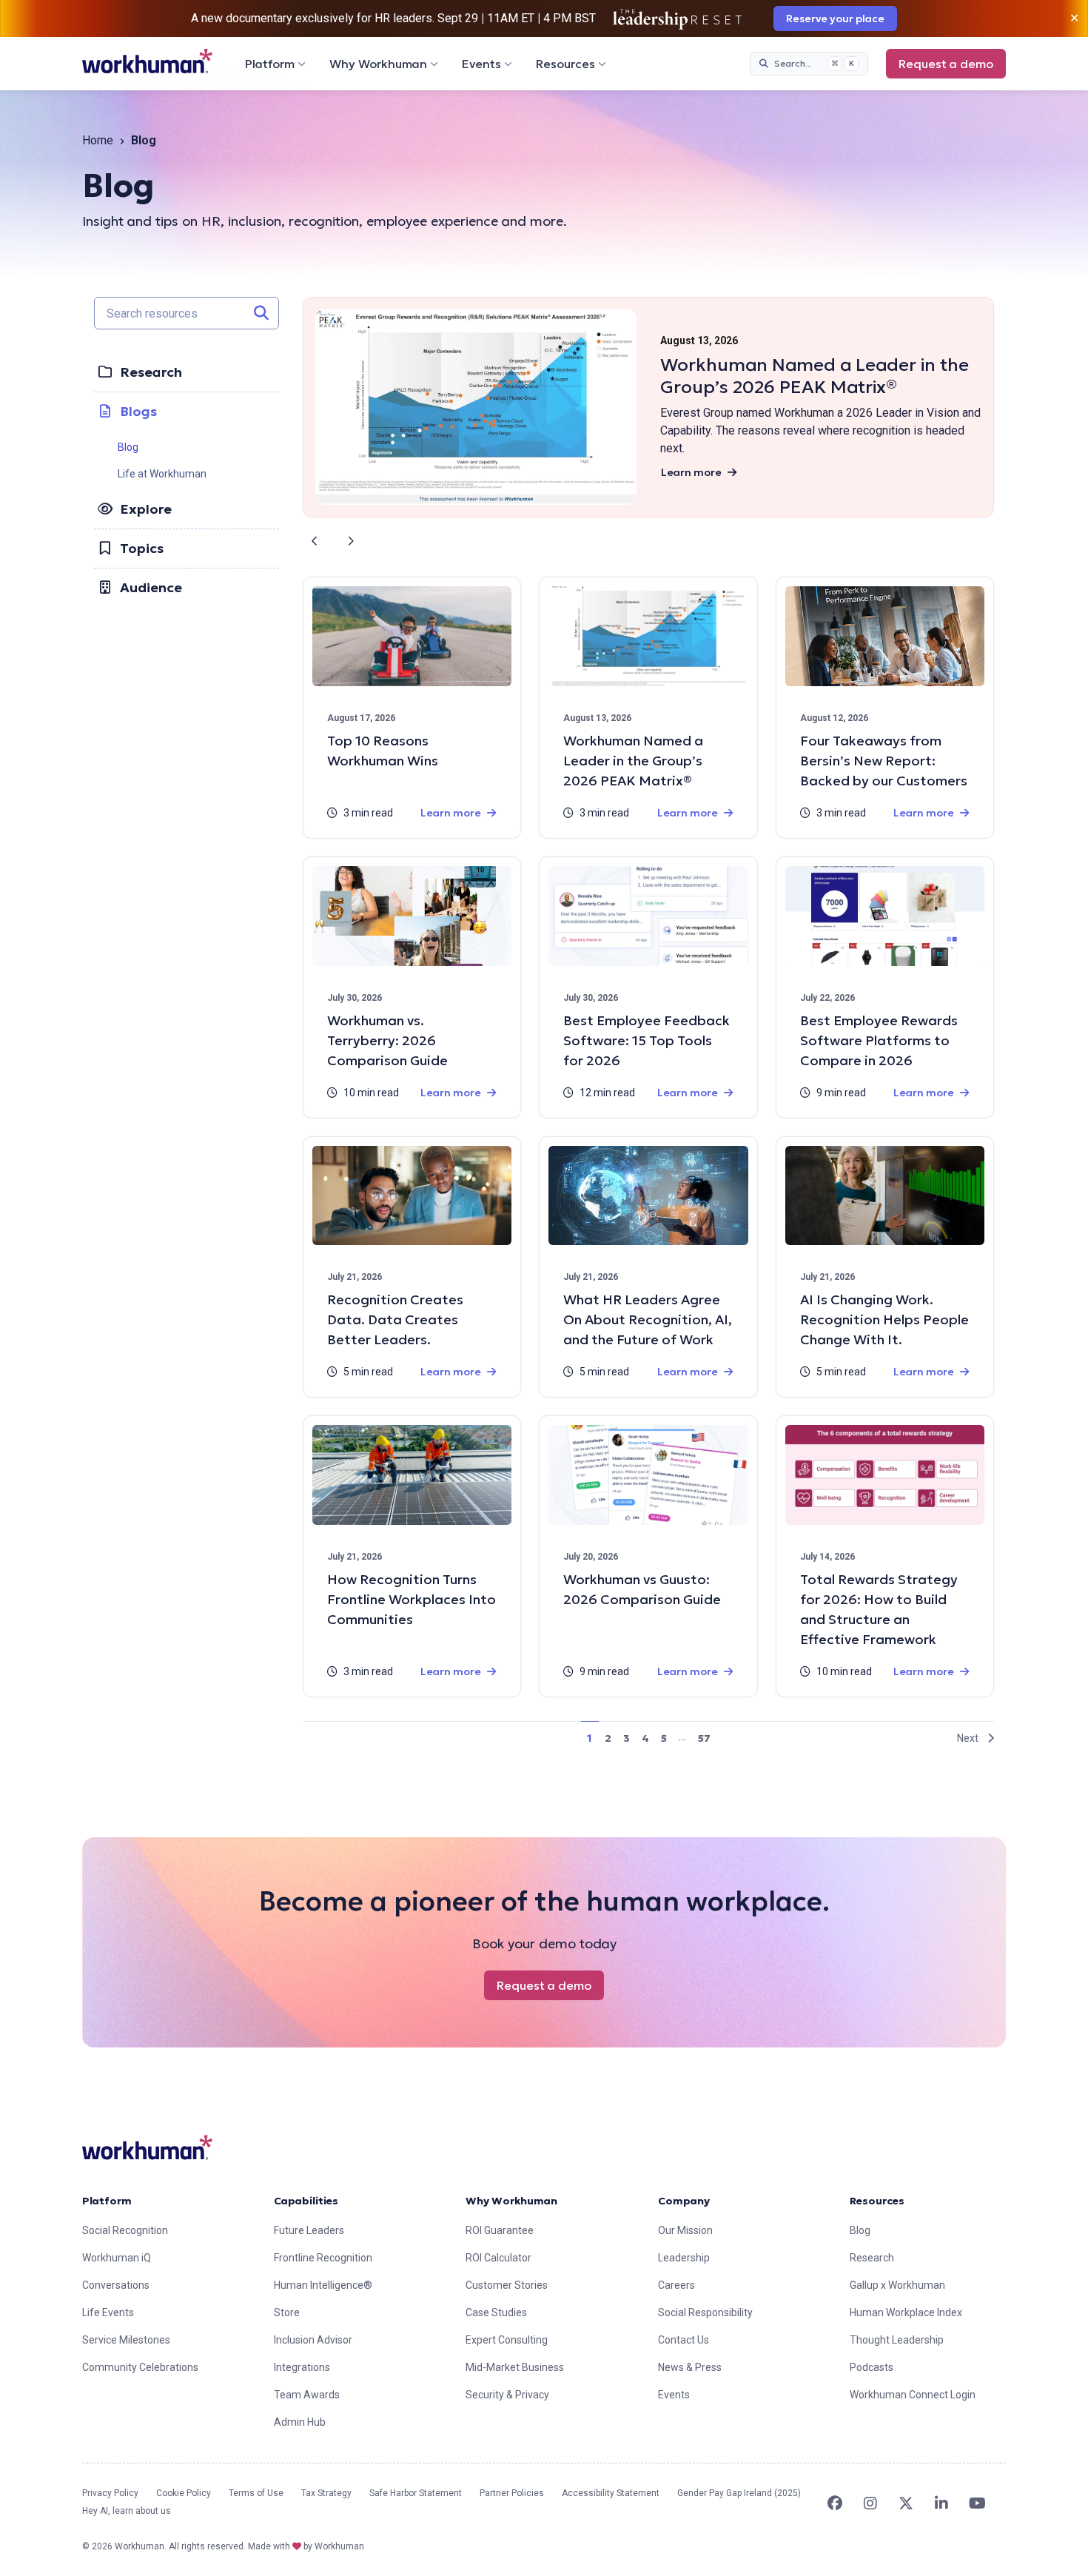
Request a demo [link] (946, 64)
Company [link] (684, 2201)
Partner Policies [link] (512, 2493)
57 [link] (704, 1738)
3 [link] (627, 1738)
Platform (270, 64)
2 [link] (608, 1738)
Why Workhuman (378, 64)
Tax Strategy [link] (326, 2493)
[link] (147, 61)
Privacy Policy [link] (110, 2493)
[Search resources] (261, 313)
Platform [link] (107, 2201)
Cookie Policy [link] (184, 2493)
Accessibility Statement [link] (611, 2493)
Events (481, 64)
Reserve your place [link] (835, 19)
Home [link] (98, 140)
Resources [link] (877, 2201)
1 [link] (590, 1738)
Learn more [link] (691, 472)
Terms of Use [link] (256, 2493)
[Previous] (315, 541)
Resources (565, 64)
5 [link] (664, 1738)
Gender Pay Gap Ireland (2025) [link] (739, 2493)
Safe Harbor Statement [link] (416, 2493)
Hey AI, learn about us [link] (127, 2511)
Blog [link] (128, 447)
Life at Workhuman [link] (162, 474)
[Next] (350, 541)
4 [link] (645, 1738)
